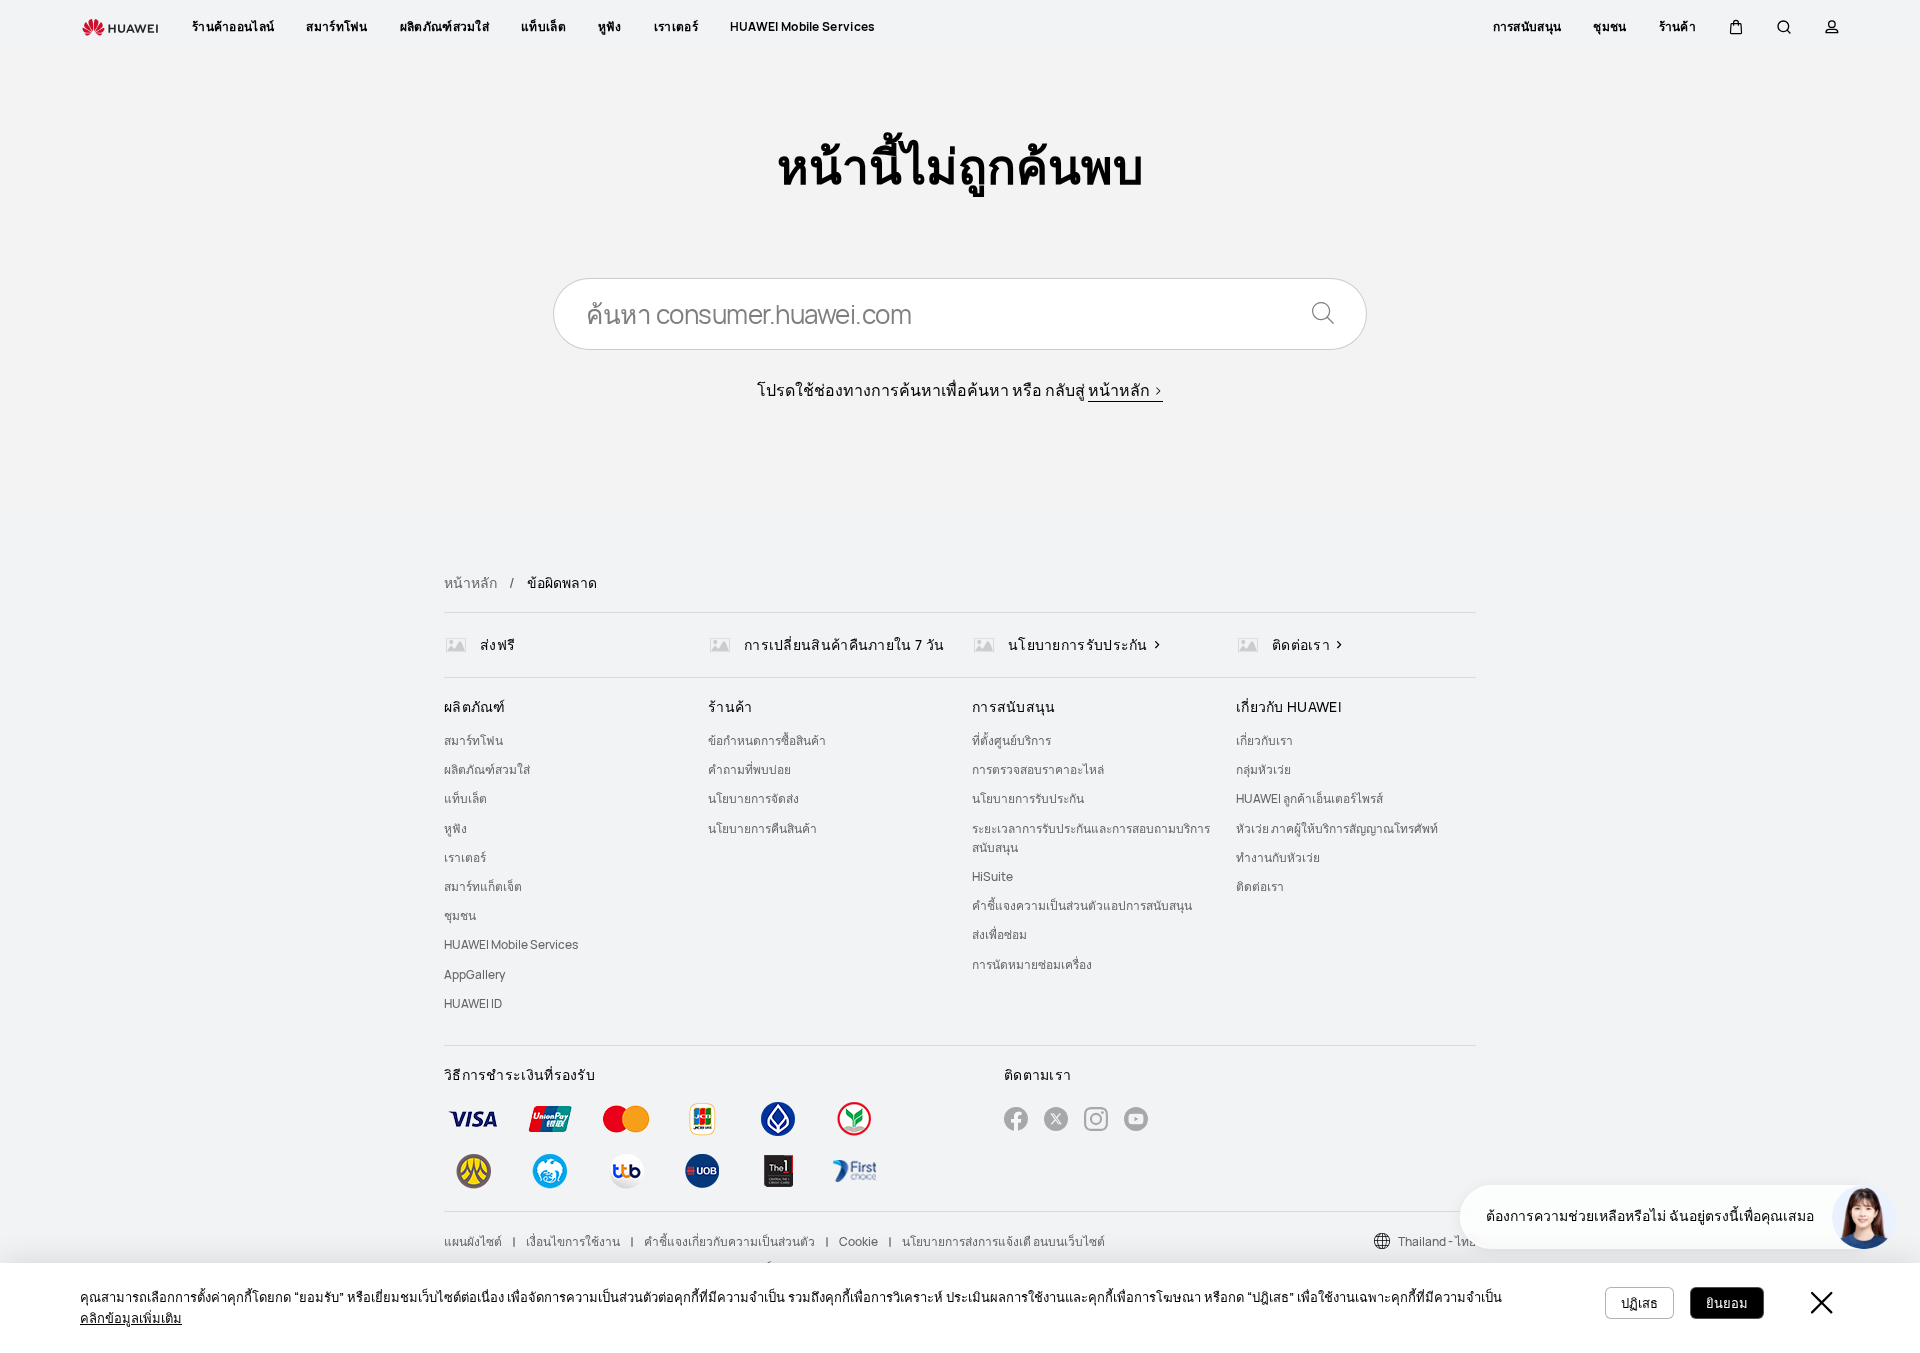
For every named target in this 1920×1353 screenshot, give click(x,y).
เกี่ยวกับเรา (1264, 740)
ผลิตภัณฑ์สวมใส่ (487, 769)
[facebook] (1016, 1121)
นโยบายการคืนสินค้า (762, 828)
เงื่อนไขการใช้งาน (573, 1241)
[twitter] (1056, 1121)
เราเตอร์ (465, 857)
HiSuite (992, 876)
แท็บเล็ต (465, 798)
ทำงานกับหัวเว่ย (1278, 857)
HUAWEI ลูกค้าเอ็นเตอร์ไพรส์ (1309, 798)
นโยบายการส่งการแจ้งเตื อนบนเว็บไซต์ (1003, 1241)
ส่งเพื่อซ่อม (999, 934)
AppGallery (474, 974)
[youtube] (1136, 1121)
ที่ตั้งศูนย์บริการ (1011, 740)
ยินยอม (1727, 1303)
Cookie (858, 1241)
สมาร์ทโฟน (473, 740)
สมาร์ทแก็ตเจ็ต (483, 886)
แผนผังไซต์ (473, 1241)
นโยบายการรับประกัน (1028, 798)
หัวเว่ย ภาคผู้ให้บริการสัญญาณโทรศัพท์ (1337, 828)
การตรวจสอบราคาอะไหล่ (1038, 769)
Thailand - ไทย (1437, 1241)
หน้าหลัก (470, 582)
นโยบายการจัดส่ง (753, 798)
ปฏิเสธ (1639, 1303)
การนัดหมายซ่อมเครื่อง (1032, 964)
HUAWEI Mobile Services (511, 944)
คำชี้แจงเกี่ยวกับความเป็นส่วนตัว (729, 1241)
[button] (1736, 27)
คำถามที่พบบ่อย (749, 769)
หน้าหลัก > (1125, 390)
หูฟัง (455, 828)
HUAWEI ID (473, 1003)
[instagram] (1096, 1121)
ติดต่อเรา (1260, 886)
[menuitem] (564, 740)
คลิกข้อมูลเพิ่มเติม (131, 1318)
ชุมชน (460, 915)
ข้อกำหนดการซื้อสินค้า (767, 740)
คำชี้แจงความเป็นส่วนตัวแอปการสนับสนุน (1082, 905)
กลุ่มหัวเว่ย (1263, 769)
